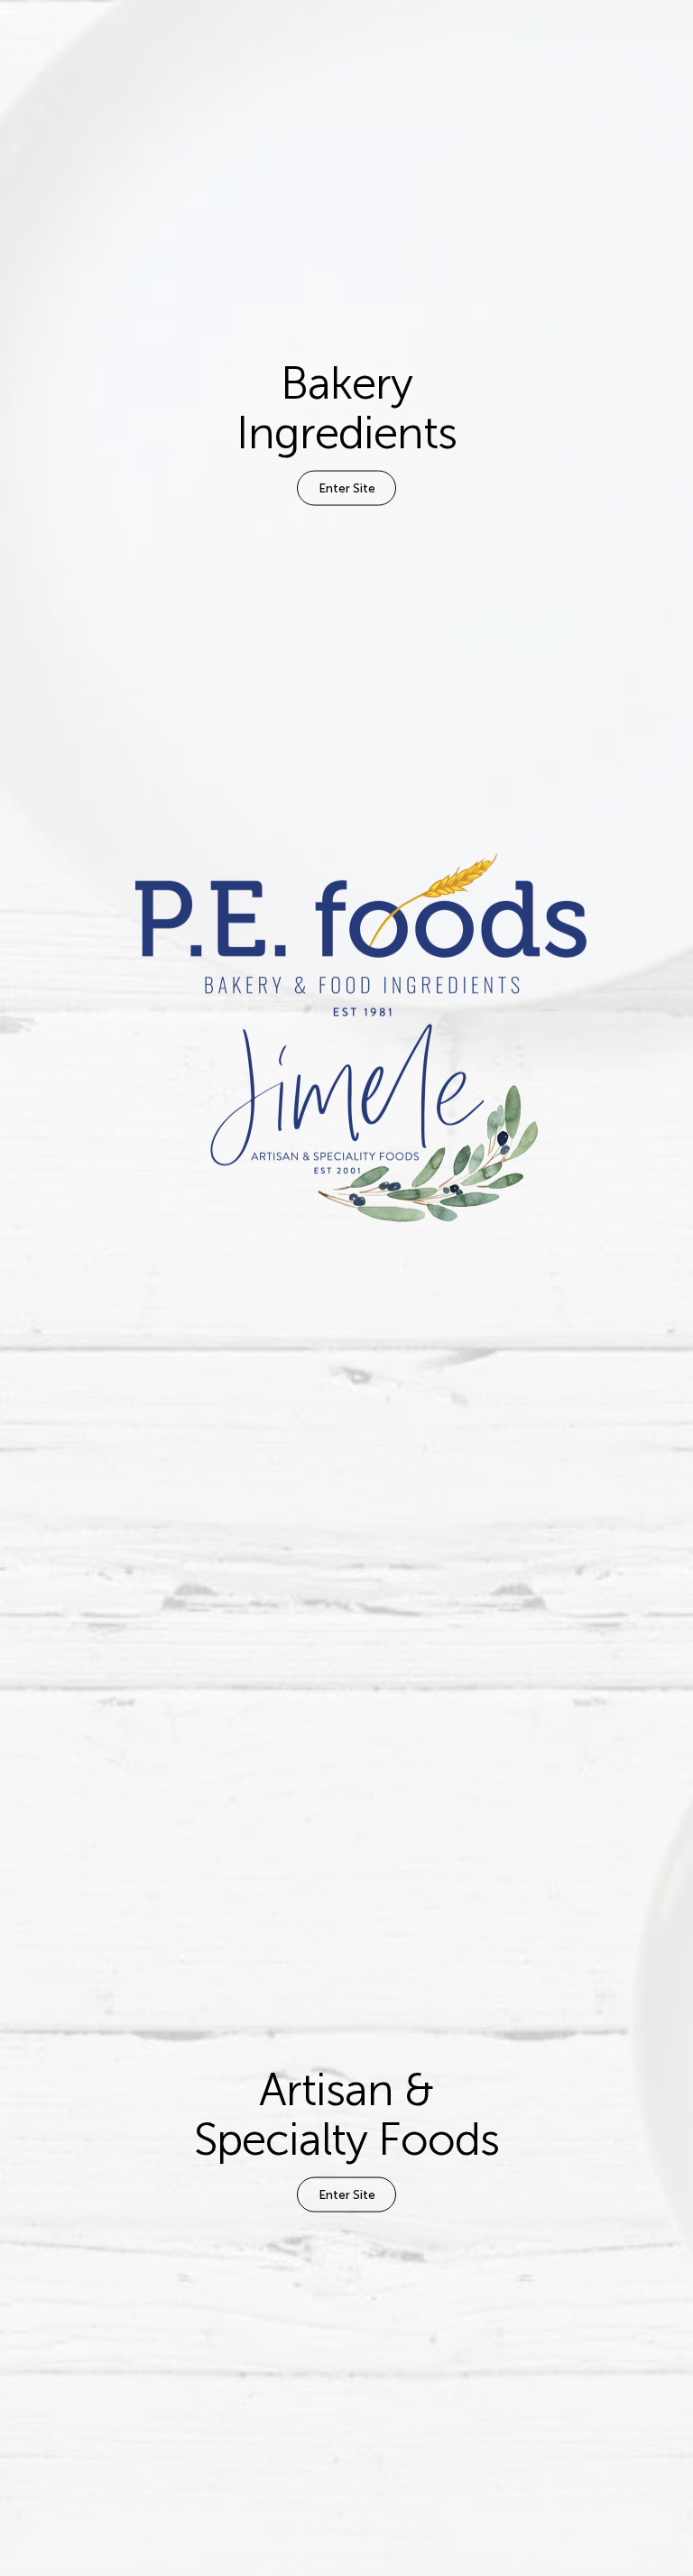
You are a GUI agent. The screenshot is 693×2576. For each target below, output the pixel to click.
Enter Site (347, 488)
